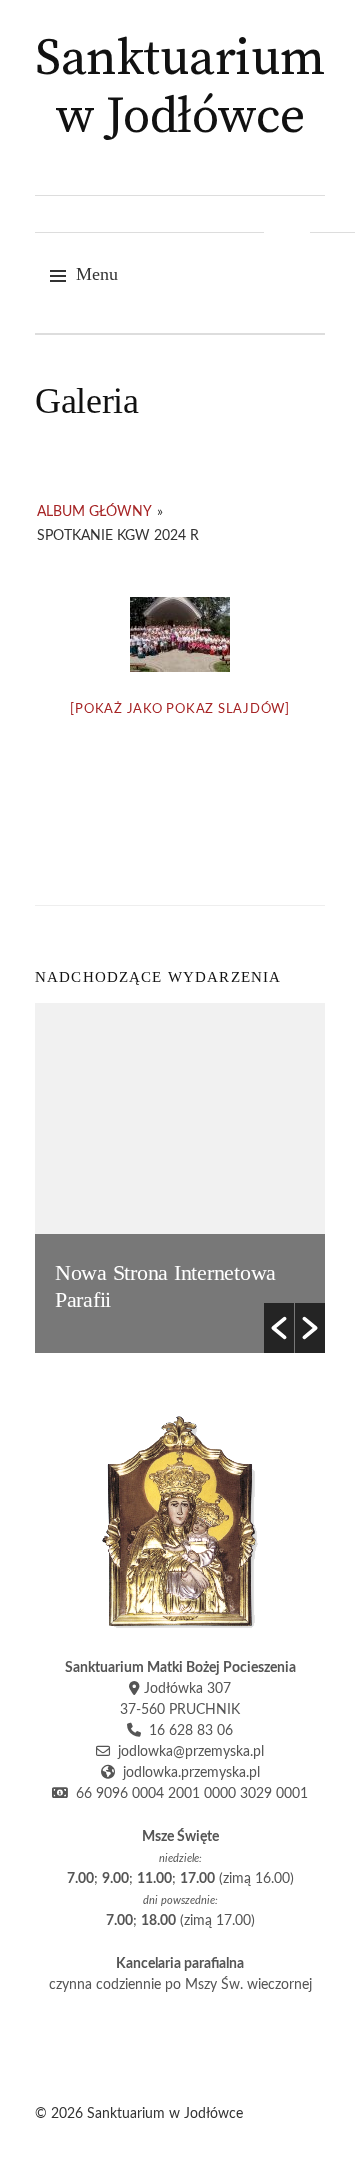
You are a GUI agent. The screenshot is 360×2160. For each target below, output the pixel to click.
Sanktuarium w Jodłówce (180, 88)
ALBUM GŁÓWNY (94, 512)
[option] (180, 1178)
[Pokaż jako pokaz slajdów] (180, 709)
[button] (279, 1328)
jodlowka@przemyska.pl (187, 1752)
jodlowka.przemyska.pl (187, 1773)
